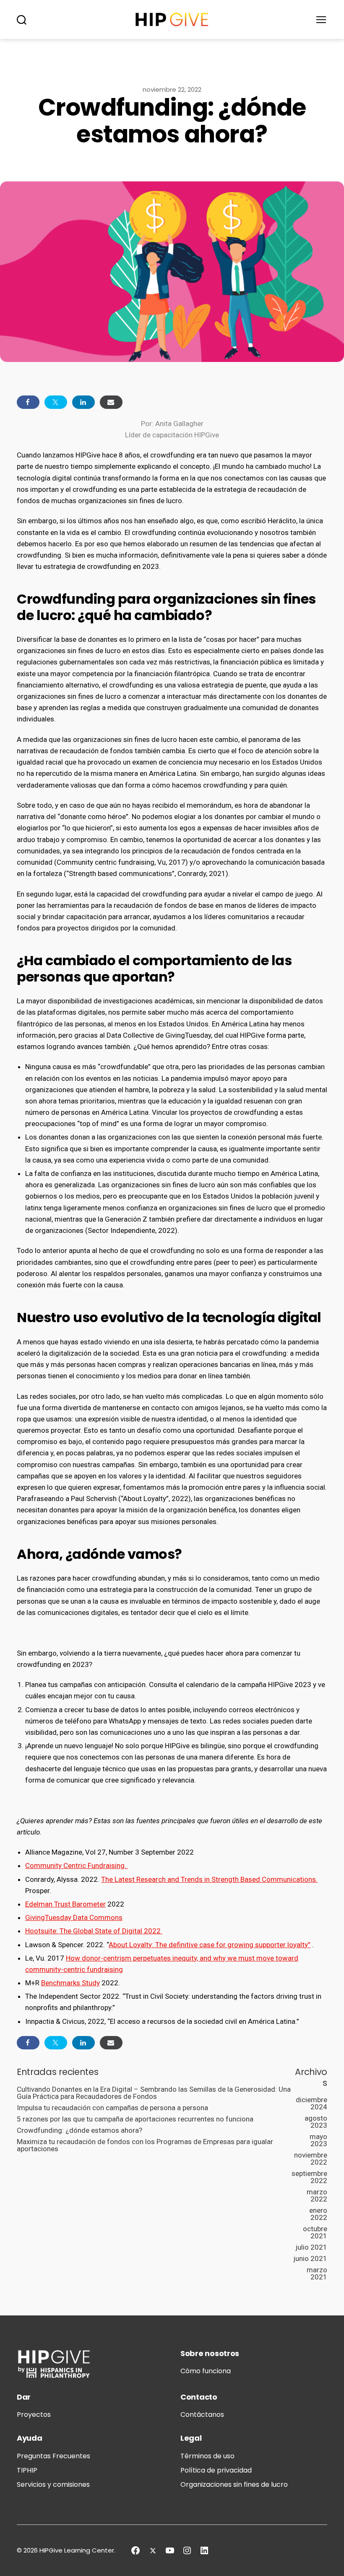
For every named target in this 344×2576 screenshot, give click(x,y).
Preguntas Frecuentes (53, 2456)
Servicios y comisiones (53, 2484)
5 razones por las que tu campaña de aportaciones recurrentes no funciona (135, 2119)
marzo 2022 (317, 2195)
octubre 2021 (315, 2232)
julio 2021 (311, 2247)
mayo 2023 (318, 2140)
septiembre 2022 (309, 2177)
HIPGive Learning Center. (77, 2550)
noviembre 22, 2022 (172, 89)
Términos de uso (207, 2456)
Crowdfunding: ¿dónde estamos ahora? (79, 2130)
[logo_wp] (172, 19)
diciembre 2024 (311, 2103)
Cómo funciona (206, 2371)
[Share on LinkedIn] (83, 402)
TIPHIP (27, 2470)
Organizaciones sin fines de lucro (234, 2484)
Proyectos (34, 2415)
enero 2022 (318, 2214)
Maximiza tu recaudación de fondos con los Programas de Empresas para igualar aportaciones (145, 2145)
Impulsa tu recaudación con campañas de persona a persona (112, 2108)
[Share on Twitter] (56, 402)
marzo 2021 (317, 2273)
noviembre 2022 (311, 2159)
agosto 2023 (316, 2122)
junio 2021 (310, 2258)
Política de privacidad (216, 2470)
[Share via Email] (111, 402)
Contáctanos (202, 2415)
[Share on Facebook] (28, 402)
